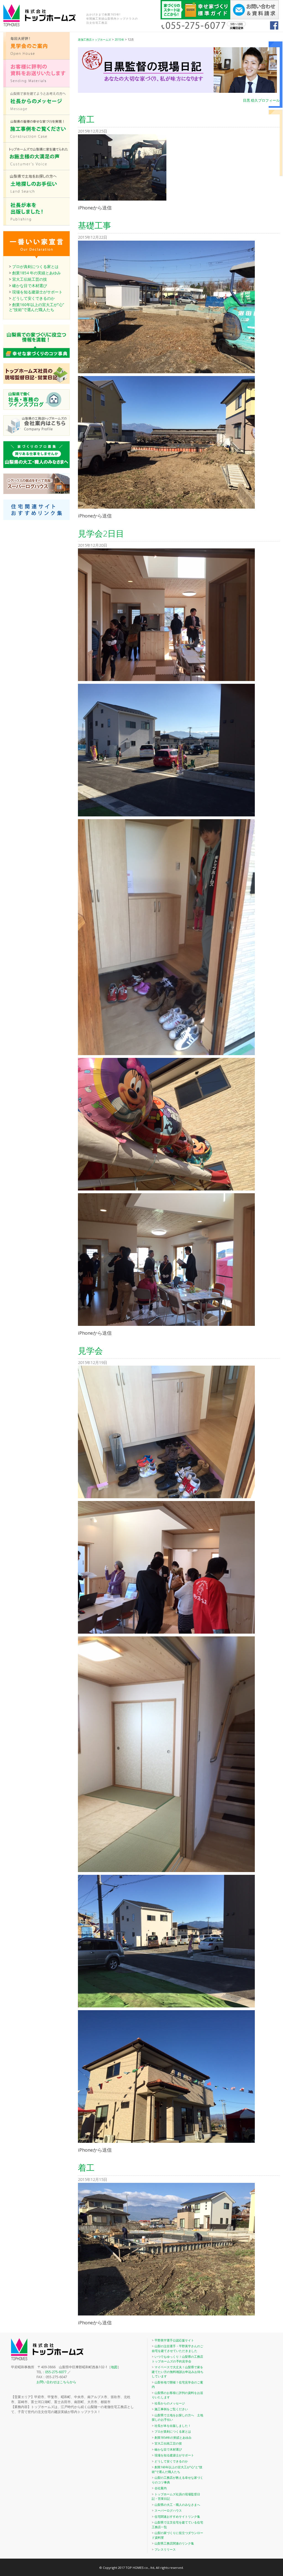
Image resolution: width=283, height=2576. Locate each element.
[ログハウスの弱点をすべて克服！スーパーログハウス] (36, 492)
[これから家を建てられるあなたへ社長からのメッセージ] (36, 113)
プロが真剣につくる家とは (35, 266)
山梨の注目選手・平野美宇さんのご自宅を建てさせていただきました (177, 2348)
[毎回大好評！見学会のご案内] (36, 58)
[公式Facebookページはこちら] (274, 28)
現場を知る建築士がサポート (37, 292)
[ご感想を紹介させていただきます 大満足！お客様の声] (36, 168)
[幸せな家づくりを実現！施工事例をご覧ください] (36, 141)
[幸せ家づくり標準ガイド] (195, 18)
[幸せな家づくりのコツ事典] (36, 356)
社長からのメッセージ (170, 2403)
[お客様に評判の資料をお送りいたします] (36, 86)
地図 (114, 2367)
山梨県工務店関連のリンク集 (174, 2543)
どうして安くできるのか (33, 298)
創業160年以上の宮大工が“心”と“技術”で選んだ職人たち (177, 2469)
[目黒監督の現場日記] (177, 75)
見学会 (90, 1351)
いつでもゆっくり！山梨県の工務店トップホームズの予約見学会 (177, 2359)
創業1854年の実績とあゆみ (173, 2437)
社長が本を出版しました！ (173, 2426)
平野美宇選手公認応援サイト (174, 2340)
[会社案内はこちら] (36, 434)
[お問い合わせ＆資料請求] (255, 18)
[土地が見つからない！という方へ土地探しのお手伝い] (36, 196)
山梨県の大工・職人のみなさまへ (177, 2505)
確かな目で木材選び (30, 286)
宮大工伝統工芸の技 (30, 279)
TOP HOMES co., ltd (140, 2568)
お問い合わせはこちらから (56, 2382)
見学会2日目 (101, 533)
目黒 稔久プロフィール (261, 100)
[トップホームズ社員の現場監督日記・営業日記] (36, 382)
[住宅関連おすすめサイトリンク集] (36, 518)
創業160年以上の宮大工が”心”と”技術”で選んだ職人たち (36, 307)
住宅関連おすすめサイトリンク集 (177, 2516)
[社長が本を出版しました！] (36, 224)
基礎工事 (95, 225)
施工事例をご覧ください (171, 2409)
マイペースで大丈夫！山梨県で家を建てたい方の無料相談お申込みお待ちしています (178, 2372)
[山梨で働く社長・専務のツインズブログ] (36, 408)
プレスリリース (165, 2549)
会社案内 (161, 2488)
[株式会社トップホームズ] (45, 15)
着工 (86, 119)
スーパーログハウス (168, 2510)
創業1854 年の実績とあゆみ (36, 273)
